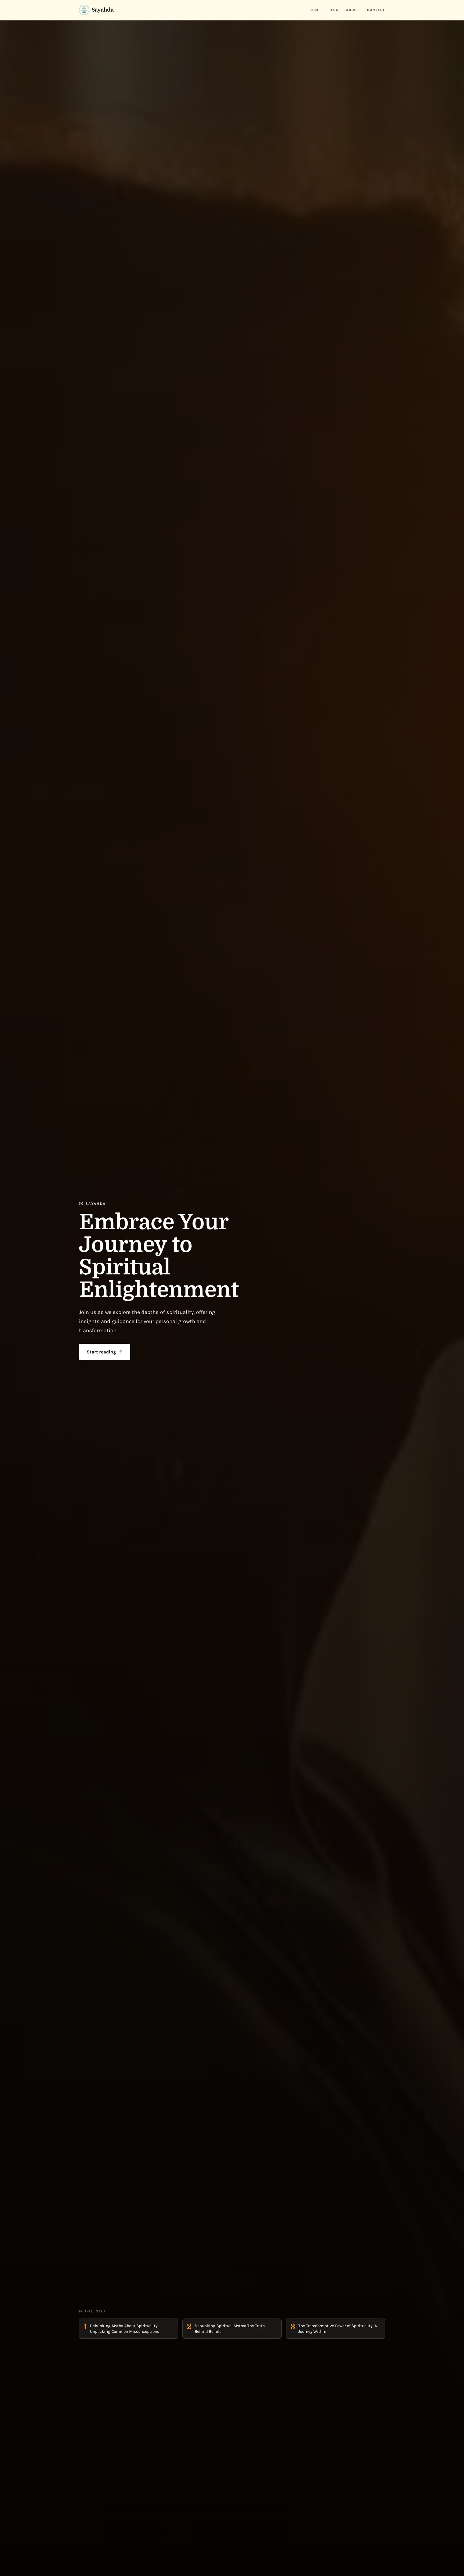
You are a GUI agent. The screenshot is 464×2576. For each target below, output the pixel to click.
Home (315, 10)
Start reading (101, 1352)
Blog (334, 10)
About (353, 10)
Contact (376, 10)
